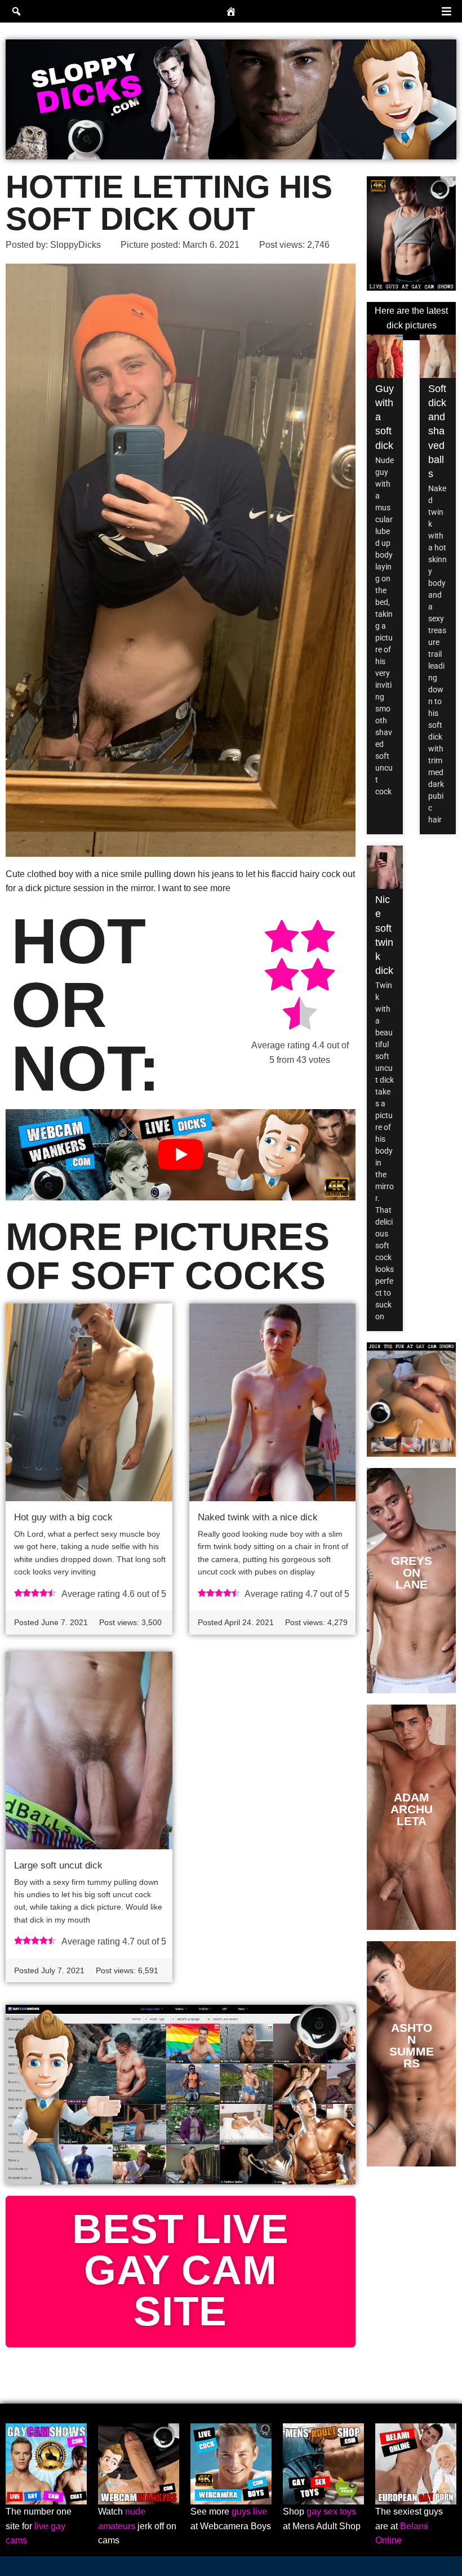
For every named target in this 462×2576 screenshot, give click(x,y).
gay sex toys (331, 2512)
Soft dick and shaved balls (437, 431)
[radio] (282, 938)
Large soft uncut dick (58, 1865)
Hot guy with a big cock (63, 1517)
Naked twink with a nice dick (258, 1517)
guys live (249, 2512)
